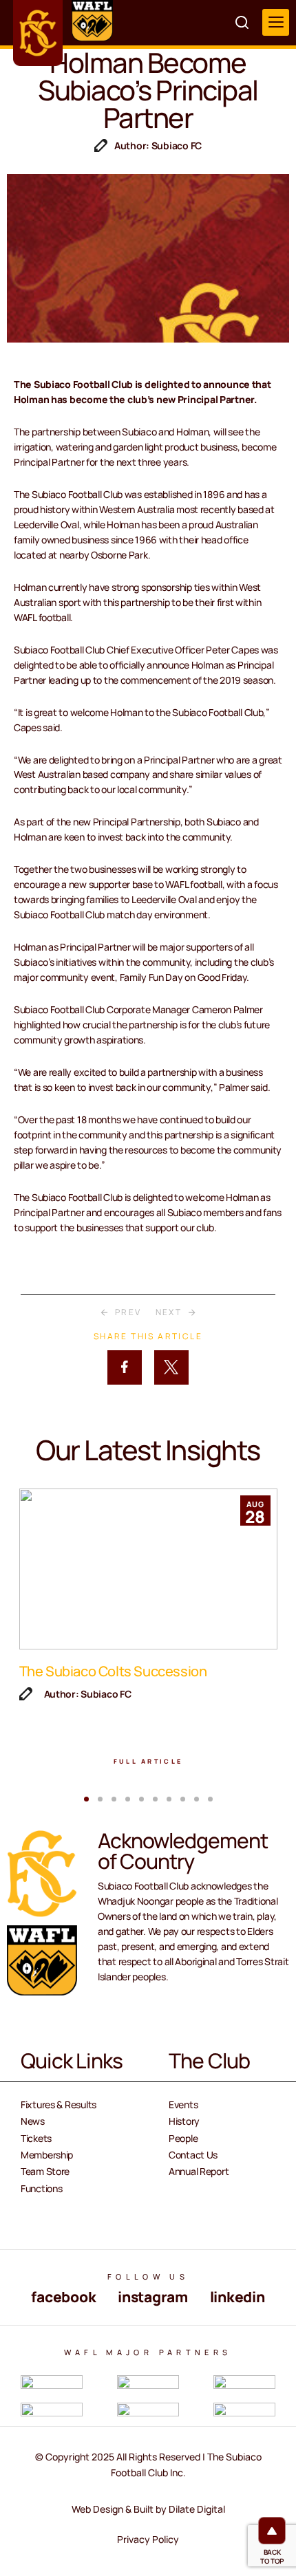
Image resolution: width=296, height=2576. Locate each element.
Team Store (45, 2171)
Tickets (36, 2138)
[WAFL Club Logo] (38, 33)
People (183, 2138)
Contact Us (193, 2155)
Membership (47, 2155)
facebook (63, 2297)
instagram (152, 2297)
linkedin (237, 2297)
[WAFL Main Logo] (92, 21)
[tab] (86, 1799)
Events (183, 2104)
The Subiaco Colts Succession (113, 1671)
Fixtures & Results (59, 2104)
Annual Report (199, 2171)
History (184, 2121)
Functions (41, 2188)
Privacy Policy (148, 2539)
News (33, 2121)
